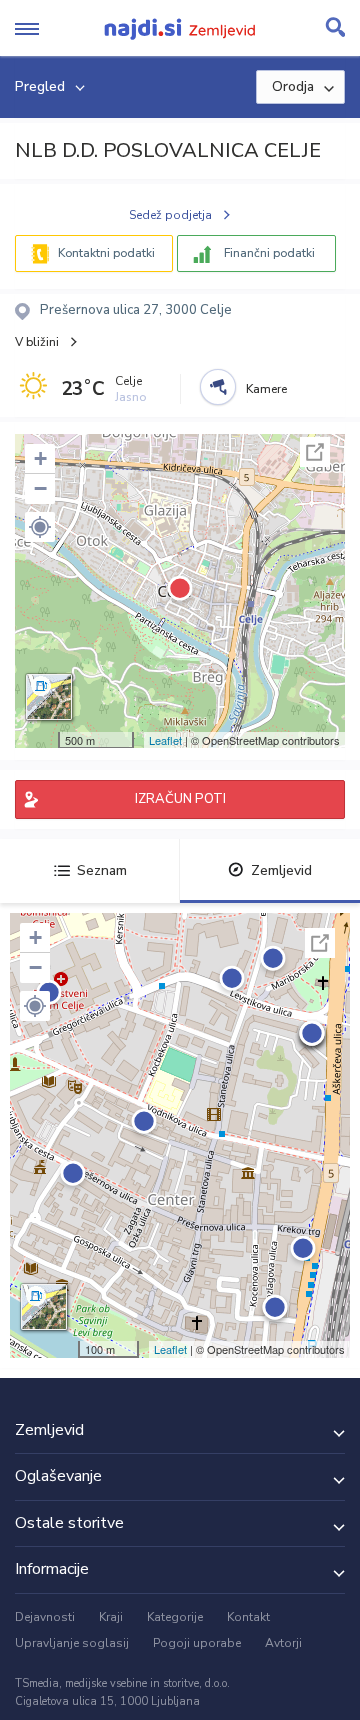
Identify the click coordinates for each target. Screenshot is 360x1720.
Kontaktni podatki (106, 253)
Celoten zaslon (315, 452)
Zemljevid (281, 870)
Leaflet (165, 740)
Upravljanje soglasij (72, 1643)
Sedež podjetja (170, 215)
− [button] (40, 488)
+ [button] (40, 458)
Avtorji (283, 1643)
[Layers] (49, 697)
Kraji (111, 1617)
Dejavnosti (45, 1617)
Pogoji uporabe (197, 1643)
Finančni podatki (269, 253)
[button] (40, 527)
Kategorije (175, 1617)
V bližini (37, 342)
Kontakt (248, 1617)
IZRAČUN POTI (180, 799)
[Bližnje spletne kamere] (218, 387)
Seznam (102, 870)
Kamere (266, 389)
